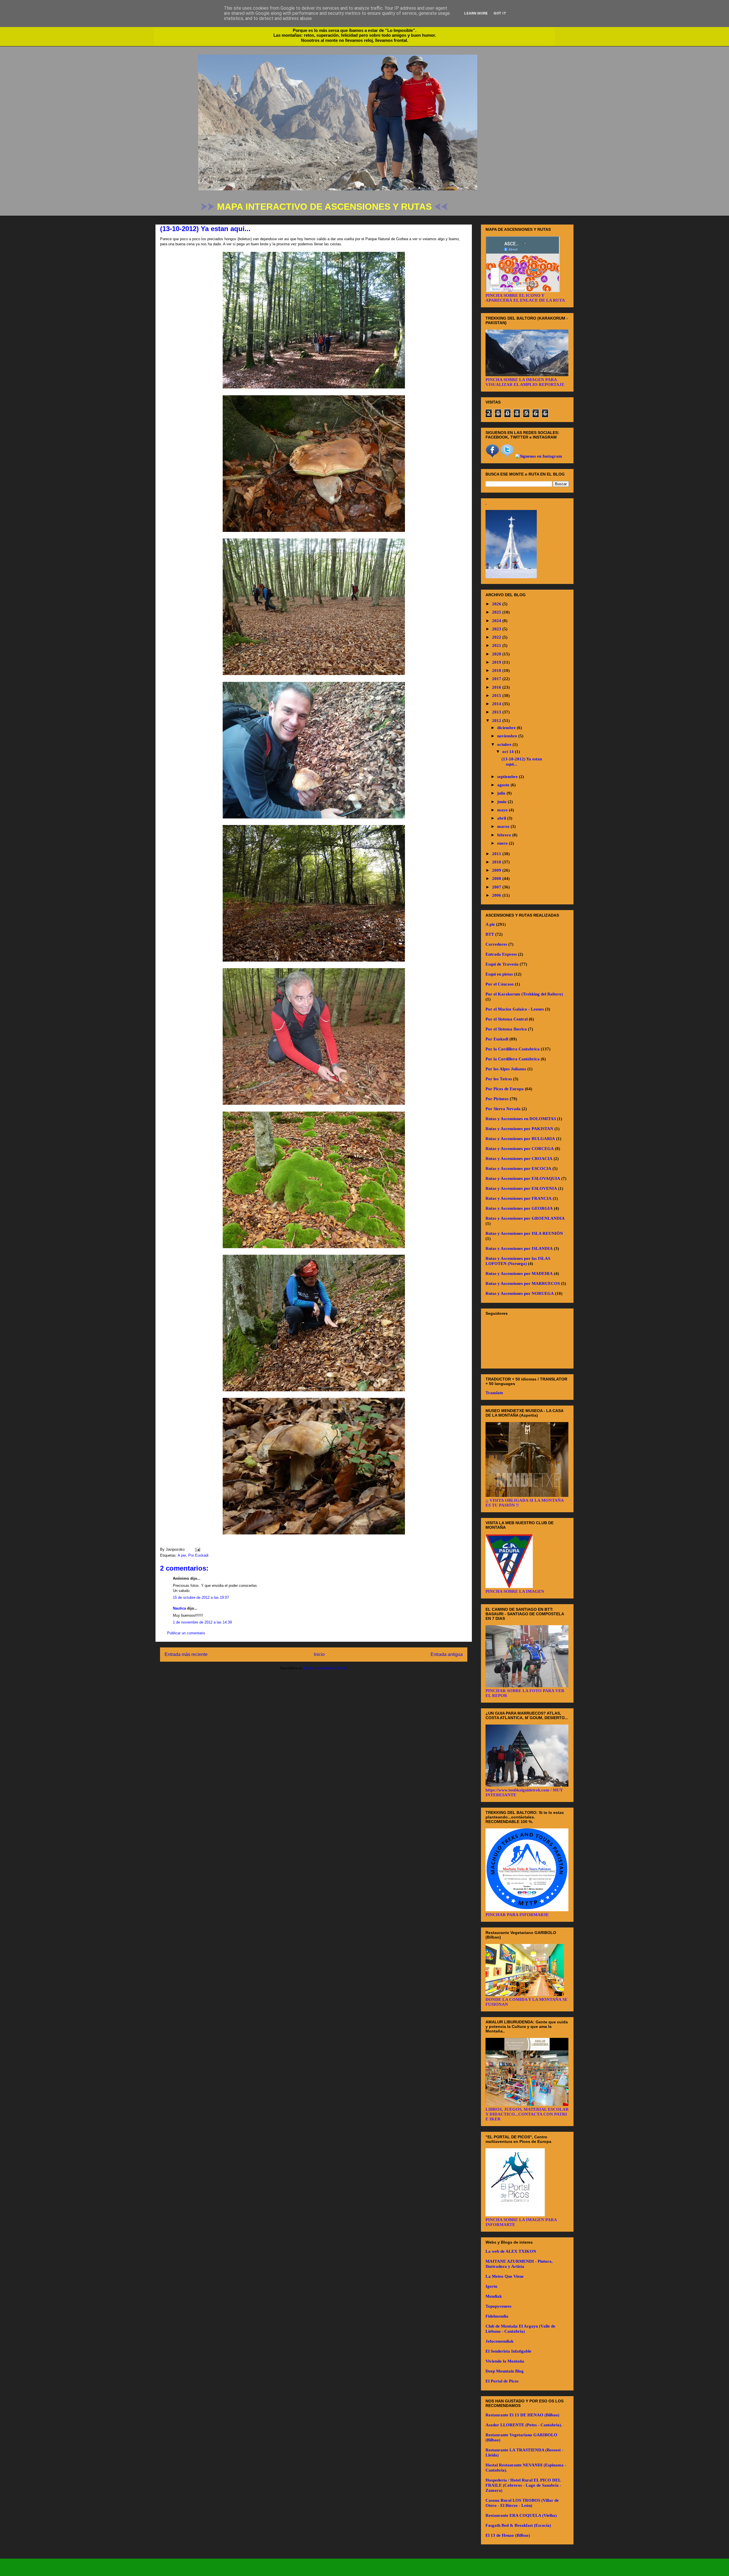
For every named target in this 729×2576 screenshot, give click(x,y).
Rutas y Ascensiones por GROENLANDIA (525, 1218)
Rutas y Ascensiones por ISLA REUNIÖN (524, 1233)
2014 (497, 704)
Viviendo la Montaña (505, 2361)
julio (502, 793)
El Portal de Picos (502, 2381)
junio (502, 802)
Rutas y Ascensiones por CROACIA (519, 1159)
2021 (497, 645)
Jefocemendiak (499, 2341)
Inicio (319, 1654)
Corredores (496, 944)
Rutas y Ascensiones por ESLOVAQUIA (523, 1178)
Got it (500, 13)
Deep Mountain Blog (505, 2371)
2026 (497, 604)
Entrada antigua (447, 1654)
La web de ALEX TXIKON (511, 2251)
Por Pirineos (497, 1099)
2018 (497, 670)
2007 (497, 887)
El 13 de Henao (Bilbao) (508, 2535)
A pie (182, 1555)
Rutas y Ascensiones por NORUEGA (520, 1293)
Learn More (476, 13)
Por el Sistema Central (507, 1019)
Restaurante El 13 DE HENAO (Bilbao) (522, 2415)
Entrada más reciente (186, 1654)
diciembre (507, 728)
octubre (505, 744)
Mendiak (494, 2296)
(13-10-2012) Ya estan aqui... (205, 229)
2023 (497, 629)
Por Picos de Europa (505, 1089)
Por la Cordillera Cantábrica (513, 1059)
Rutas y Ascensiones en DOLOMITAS (521, 1119)
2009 (497, 870)
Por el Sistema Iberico (506, 1029)
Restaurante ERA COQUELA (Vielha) (521, 2515)
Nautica (179, 1608)
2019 (497, 662)
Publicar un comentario (186, 1633)
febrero (505, 835)
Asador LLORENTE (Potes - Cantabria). (524, 2425)
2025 (497, 612)
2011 (497, 854)
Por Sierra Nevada (503, 1109)
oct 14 (509, 752)
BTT (490, 934)
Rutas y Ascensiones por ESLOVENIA (521, 1188)
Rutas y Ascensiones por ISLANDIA (519, 1248)
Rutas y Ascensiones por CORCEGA (520, 1149)
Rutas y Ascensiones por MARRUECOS (523, 1283)
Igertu (491, 2286)
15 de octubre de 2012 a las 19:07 (201, 1597)
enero (503, 843)
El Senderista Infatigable (508, 2351)
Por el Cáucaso (500, 984)
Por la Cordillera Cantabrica (513, 1049)
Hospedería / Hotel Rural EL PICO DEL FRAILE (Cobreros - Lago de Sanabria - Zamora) (523, 2485)
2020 (497, 654)
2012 (497, 721)
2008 (497, 878)
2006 (497, 895)
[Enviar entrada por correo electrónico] (197, 1549)
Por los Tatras (499, 1079)
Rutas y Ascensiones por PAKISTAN (519, 1129)
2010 (497, 862)
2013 (497, 712)
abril (502, 818)
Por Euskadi (198, 1555)
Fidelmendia (497, 2316)
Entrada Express (501, 954)
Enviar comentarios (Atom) (326, 1668)
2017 (497, 679)
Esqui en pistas (499, 974)
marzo (504, 826)
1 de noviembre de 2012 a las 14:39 (202, 1622)
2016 (497, 687)
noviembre (508, 736)
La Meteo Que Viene (505, 2276)
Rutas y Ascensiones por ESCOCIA (518, 1168)
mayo (503, 810)
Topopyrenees (498, 2306)
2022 (497, 637)
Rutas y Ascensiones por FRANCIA (519, 1198)
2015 (497, 696)
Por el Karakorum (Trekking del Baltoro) (524, 994)
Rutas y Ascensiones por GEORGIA (519, 1208)
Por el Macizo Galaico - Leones (515, 1009)
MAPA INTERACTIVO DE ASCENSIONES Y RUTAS (326, 207)
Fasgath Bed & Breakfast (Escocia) (518, 2525)
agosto (504, 785)
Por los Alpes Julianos (506, 1069)
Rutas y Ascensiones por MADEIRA (519, 1273)
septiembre (508, 777)
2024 (497, 621)
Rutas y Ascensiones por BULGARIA (520, 1139)
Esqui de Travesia (502, 964)
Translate (494, 1393)
